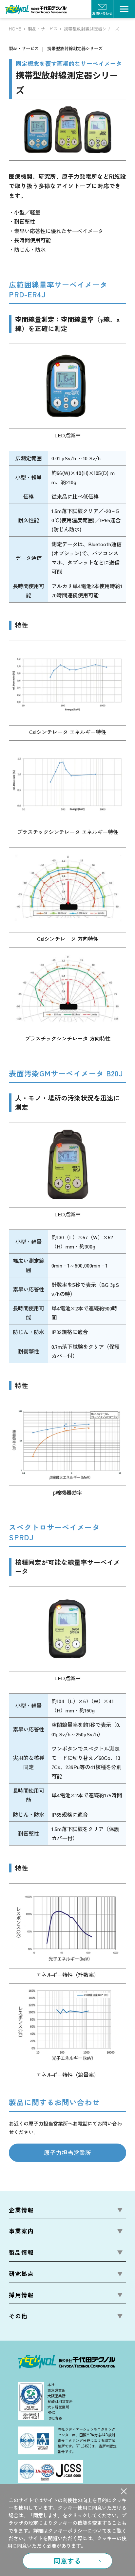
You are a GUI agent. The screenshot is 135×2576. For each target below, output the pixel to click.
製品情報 (21, 2252)
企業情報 (21, 2210)
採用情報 (21, 2295)
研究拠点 (21, 2274)
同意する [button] (67, 2561)
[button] (124, 2491)
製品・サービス (43, 29)
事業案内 (21, 2231)
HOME (15, 29)
